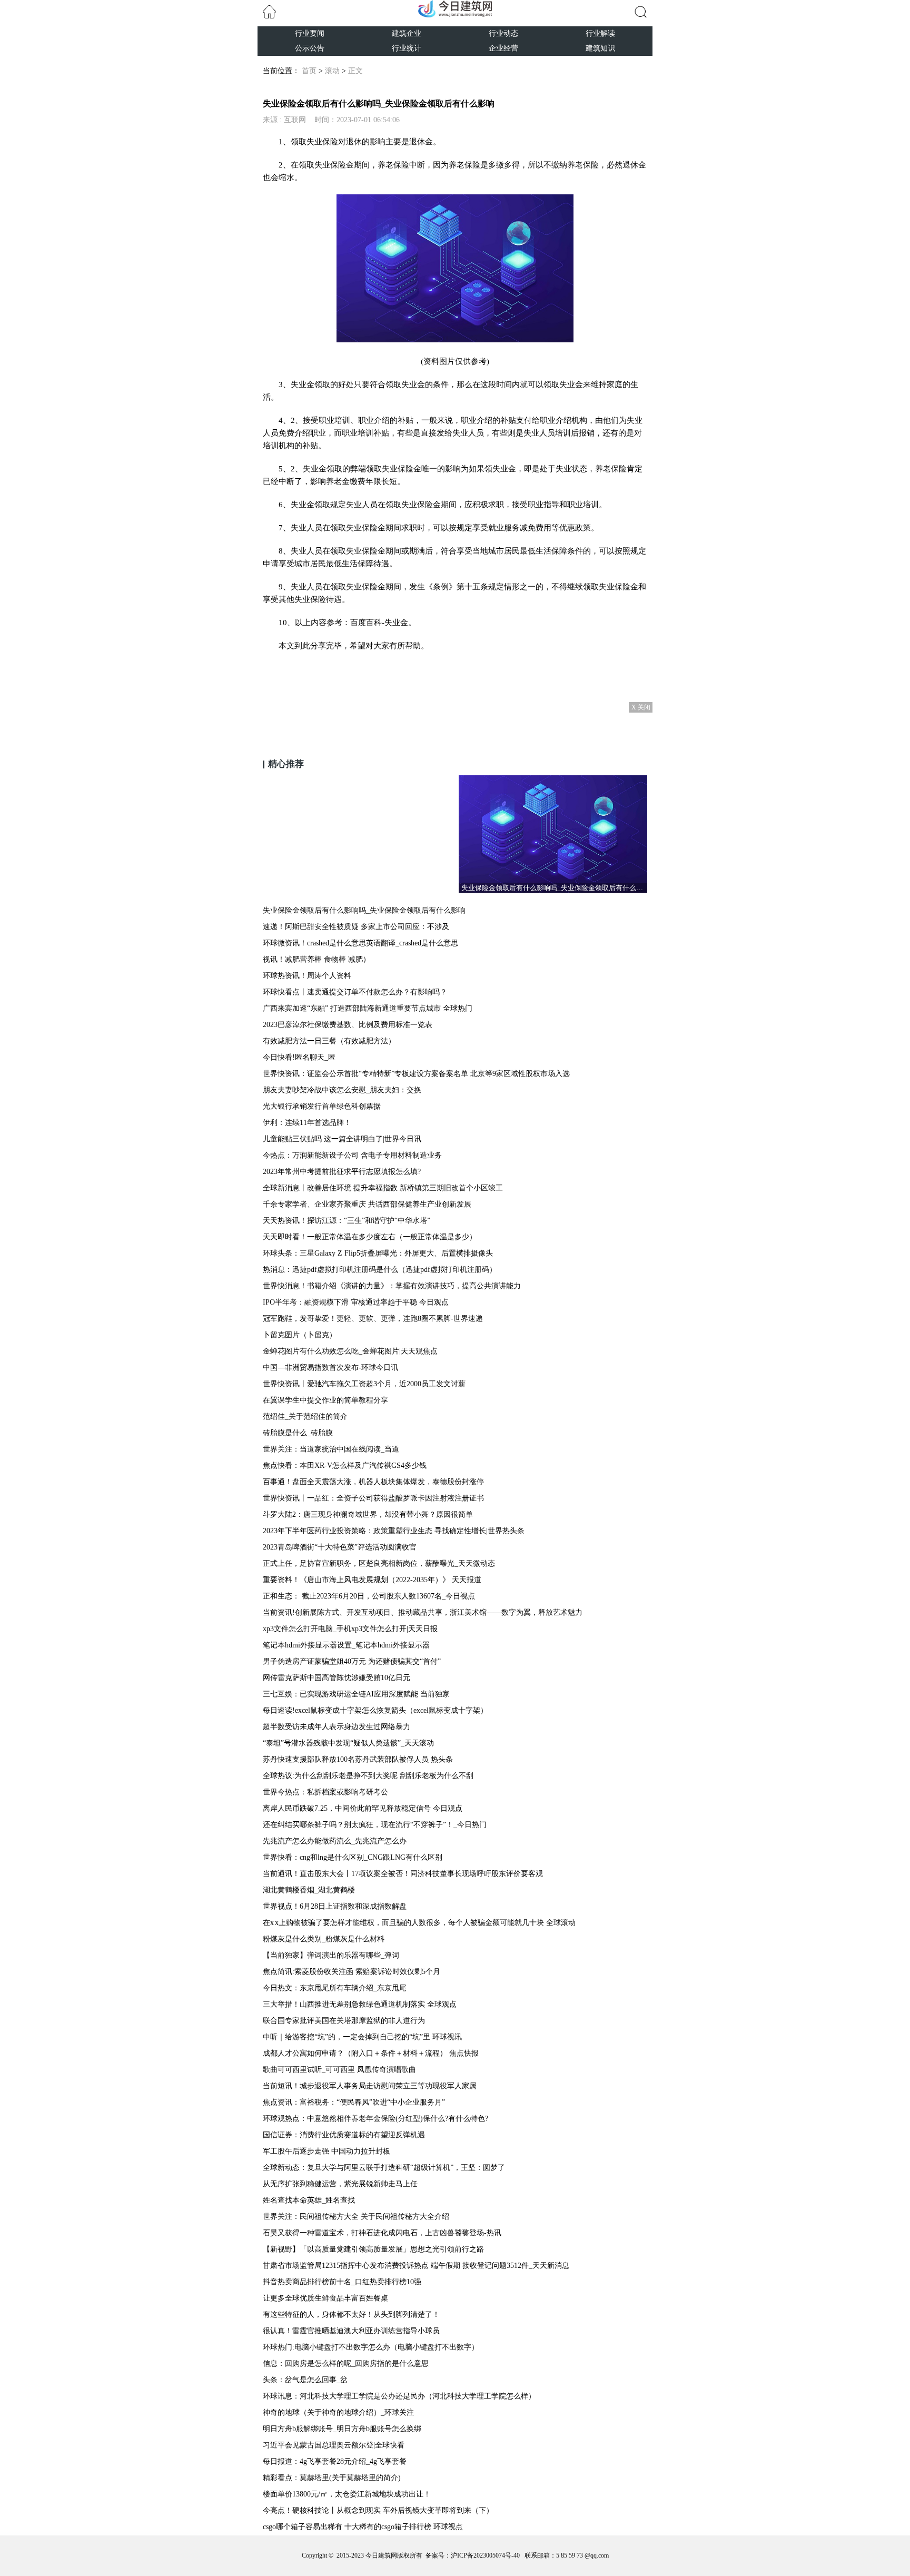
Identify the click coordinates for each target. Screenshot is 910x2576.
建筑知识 (600, 48)
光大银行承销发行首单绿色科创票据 (322, 1106)
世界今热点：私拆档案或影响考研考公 (325, 1792)
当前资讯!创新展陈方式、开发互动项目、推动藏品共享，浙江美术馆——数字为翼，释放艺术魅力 (423, 1612)
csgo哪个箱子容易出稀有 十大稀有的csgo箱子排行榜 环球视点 (363, 2527)
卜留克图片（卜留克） (300, 1335)
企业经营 (503, 48)
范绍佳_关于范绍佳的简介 (305, 1417)
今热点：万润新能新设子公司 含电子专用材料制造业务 (352, 1155)
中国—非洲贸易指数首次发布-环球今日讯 (330, 1368)
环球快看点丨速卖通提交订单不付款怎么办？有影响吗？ (355, 992)
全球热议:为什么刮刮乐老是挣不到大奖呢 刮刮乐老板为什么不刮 (368, 1776)
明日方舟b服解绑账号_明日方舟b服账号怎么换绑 (342, 2429)
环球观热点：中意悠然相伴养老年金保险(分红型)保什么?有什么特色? (375, 2119)
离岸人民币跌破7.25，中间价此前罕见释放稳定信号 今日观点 (363, 1808)
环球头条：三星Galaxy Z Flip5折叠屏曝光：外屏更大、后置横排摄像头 (378, 1253)
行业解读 (600, 33)
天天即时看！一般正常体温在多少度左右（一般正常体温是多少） (370, 1237)
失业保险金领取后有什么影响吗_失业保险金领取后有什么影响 (364, 910)
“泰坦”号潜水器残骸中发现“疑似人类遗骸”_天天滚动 (348, 1743)
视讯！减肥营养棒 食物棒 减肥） (316, 959)
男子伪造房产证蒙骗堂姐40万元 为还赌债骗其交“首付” (352, 1661)
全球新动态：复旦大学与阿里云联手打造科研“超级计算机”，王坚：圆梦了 (384, 2168)
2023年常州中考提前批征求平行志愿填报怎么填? (342, 1172)
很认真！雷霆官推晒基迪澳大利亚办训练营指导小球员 (351, 2331)
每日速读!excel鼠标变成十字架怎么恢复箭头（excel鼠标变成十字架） (375, 1710)
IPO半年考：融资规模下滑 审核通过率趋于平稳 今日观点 (356, 1302)
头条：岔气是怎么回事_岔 (305, 2380)
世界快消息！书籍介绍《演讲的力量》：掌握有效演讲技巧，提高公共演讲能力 (392, 1286)
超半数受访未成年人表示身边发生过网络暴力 (337, 1727)
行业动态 (503, 33)
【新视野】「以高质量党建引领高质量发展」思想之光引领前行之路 (373, 2249)
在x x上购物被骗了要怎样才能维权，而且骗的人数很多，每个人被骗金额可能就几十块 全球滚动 (419, 1923)
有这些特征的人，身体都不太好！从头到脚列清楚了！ (351, 2315)
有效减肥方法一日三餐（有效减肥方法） (329, 1041)
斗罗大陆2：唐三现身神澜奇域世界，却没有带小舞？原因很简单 (368, 1514)
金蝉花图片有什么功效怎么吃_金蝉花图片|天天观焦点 (350, 1351)
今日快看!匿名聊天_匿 (299, 1057)
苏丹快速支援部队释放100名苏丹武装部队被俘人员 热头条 (358, 1759)
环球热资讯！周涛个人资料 (307, 976)
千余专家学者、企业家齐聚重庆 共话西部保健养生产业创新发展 (367, 1204)
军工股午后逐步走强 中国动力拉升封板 (327, 2151)
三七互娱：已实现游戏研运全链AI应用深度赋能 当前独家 (356, 1694)
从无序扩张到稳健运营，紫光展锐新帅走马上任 (340, 2184)
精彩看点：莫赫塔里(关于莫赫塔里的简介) (332, 2478)
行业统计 (407, 48)
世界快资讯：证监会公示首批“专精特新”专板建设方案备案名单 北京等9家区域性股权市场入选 (416, 1074)
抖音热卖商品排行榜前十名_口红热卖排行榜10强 (342, 2282)
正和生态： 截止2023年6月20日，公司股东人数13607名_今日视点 (369, 1596)
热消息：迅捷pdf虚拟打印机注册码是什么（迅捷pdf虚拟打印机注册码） (380, 1270)
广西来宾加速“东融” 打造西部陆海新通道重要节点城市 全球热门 (368, 1008)
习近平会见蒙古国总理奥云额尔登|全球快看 (334, 2445)
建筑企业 (407, 33)
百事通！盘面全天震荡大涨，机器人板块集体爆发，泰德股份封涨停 (373, 1482)
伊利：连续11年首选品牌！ (307, 1123)
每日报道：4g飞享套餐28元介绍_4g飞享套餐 (335, 2461)
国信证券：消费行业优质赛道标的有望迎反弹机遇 (344, 2135)
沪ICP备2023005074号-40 (485, 2555)
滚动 (332, 71)
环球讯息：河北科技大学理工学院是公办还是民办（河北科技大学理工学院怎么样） (399, 2396)
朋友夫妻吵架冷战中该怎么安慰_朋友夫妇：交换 (342, 1090)
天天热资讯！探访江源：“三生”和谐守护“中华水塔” (347, 1221)
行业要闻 (310, 33)
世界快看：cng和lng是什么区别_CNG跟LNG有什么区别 (353, 1857)
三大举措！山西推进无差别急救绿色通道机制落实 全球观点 (360, 2004)
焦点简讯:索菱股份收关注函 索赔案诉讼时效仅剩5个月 (352, 1972)
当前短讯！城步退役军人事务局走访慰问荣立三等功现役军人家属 (370, 2086)
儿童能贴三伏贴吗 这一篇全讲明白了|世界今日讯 (342, 1139)
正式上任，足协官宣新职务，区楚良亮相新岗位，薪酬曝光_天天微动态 (379, 1563)
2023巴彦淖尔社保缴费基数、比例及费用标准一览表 (348, 1025)
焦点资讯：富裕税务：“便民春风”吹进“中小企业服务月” (354, 2102)
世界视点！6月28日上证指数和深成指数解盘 (335, 1906)
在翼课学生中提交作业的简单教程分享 (325, 1400)
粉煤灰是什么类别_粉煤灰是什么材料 (324, 1939)
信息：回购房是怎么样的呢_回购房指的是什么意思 (346, 2363)
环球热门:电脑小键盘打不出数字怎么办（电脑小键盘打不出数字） (371, 2347)
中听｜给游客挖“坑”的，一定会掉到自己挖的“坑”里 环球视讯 (362, 2037)
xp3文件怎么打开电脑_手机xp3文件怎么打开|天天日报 (350, 1629)
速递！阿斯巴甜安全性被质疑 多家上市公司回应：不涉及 (356, 927)
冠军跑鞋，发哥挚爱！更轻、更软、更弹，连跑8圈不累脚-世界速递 (373, 1319)
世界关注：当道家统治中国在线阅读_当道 (331, 1449)
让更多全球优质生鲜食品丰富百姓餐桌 (325, 2298)
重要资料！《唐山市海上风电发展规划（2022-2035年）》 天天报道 (372, 1580)
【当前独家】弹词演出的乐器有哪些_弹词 (331, 1955)
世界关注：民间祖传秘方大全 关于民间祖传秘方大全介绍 (356, 2217)
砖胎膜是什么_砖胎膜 (298, 1433)
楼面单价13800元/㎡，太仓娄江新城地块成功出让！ (347, 2494)
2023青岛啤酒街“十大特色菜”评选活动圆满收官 (340, 1547)
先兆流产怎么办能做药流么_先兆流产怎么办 (335, 1841)
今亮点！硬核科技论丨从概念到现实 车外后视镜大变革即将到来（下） (378, 2510)
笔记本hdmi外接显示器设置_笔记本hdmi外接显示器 (346, 1645)
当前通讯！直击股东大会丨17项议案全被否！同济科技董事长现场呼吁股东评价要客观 (403, 1874)
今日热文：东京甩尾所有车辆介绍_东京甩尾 (335, 1988)
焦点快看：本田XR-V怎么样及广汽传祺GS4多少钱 (345, 1465)
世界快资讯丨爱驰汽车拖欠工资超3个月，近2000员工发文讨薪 (364, 1384)
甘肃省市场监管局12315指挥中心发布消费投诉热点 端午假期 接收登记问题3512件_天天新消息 (416, 2266)
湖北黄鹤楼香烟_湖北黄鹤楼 (309, 1890)
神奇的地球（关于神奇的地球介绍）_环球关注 (338, 2412)
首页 (309, 71)
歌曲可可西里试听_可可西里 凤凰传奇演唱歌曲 (339, 2070)
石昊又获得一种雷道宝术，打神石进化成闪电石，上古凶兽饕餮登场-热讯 (382, 2233)
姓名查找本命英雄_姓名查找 (309, 2200)
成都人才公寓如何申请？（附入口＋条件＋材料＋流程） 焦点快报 (371, 2053)
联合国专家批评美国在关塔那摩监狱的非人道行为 (344, 2021)
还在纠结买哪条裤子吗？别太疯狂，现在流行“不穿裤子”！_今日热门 (375, 1825)
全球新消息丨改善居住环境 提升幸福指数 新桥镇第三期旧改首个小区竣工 (383, 1188)
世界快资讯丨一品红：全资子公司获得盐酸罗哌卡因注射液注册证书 (373, 1498)
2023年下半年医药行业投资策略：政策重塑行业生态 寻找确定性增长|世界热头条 (394, 1531)
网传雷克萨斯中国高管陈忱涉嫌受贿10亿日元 (337, 1678)
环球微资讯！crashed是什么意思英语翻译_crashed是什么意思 (360, 943)
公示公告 (310, 48)
